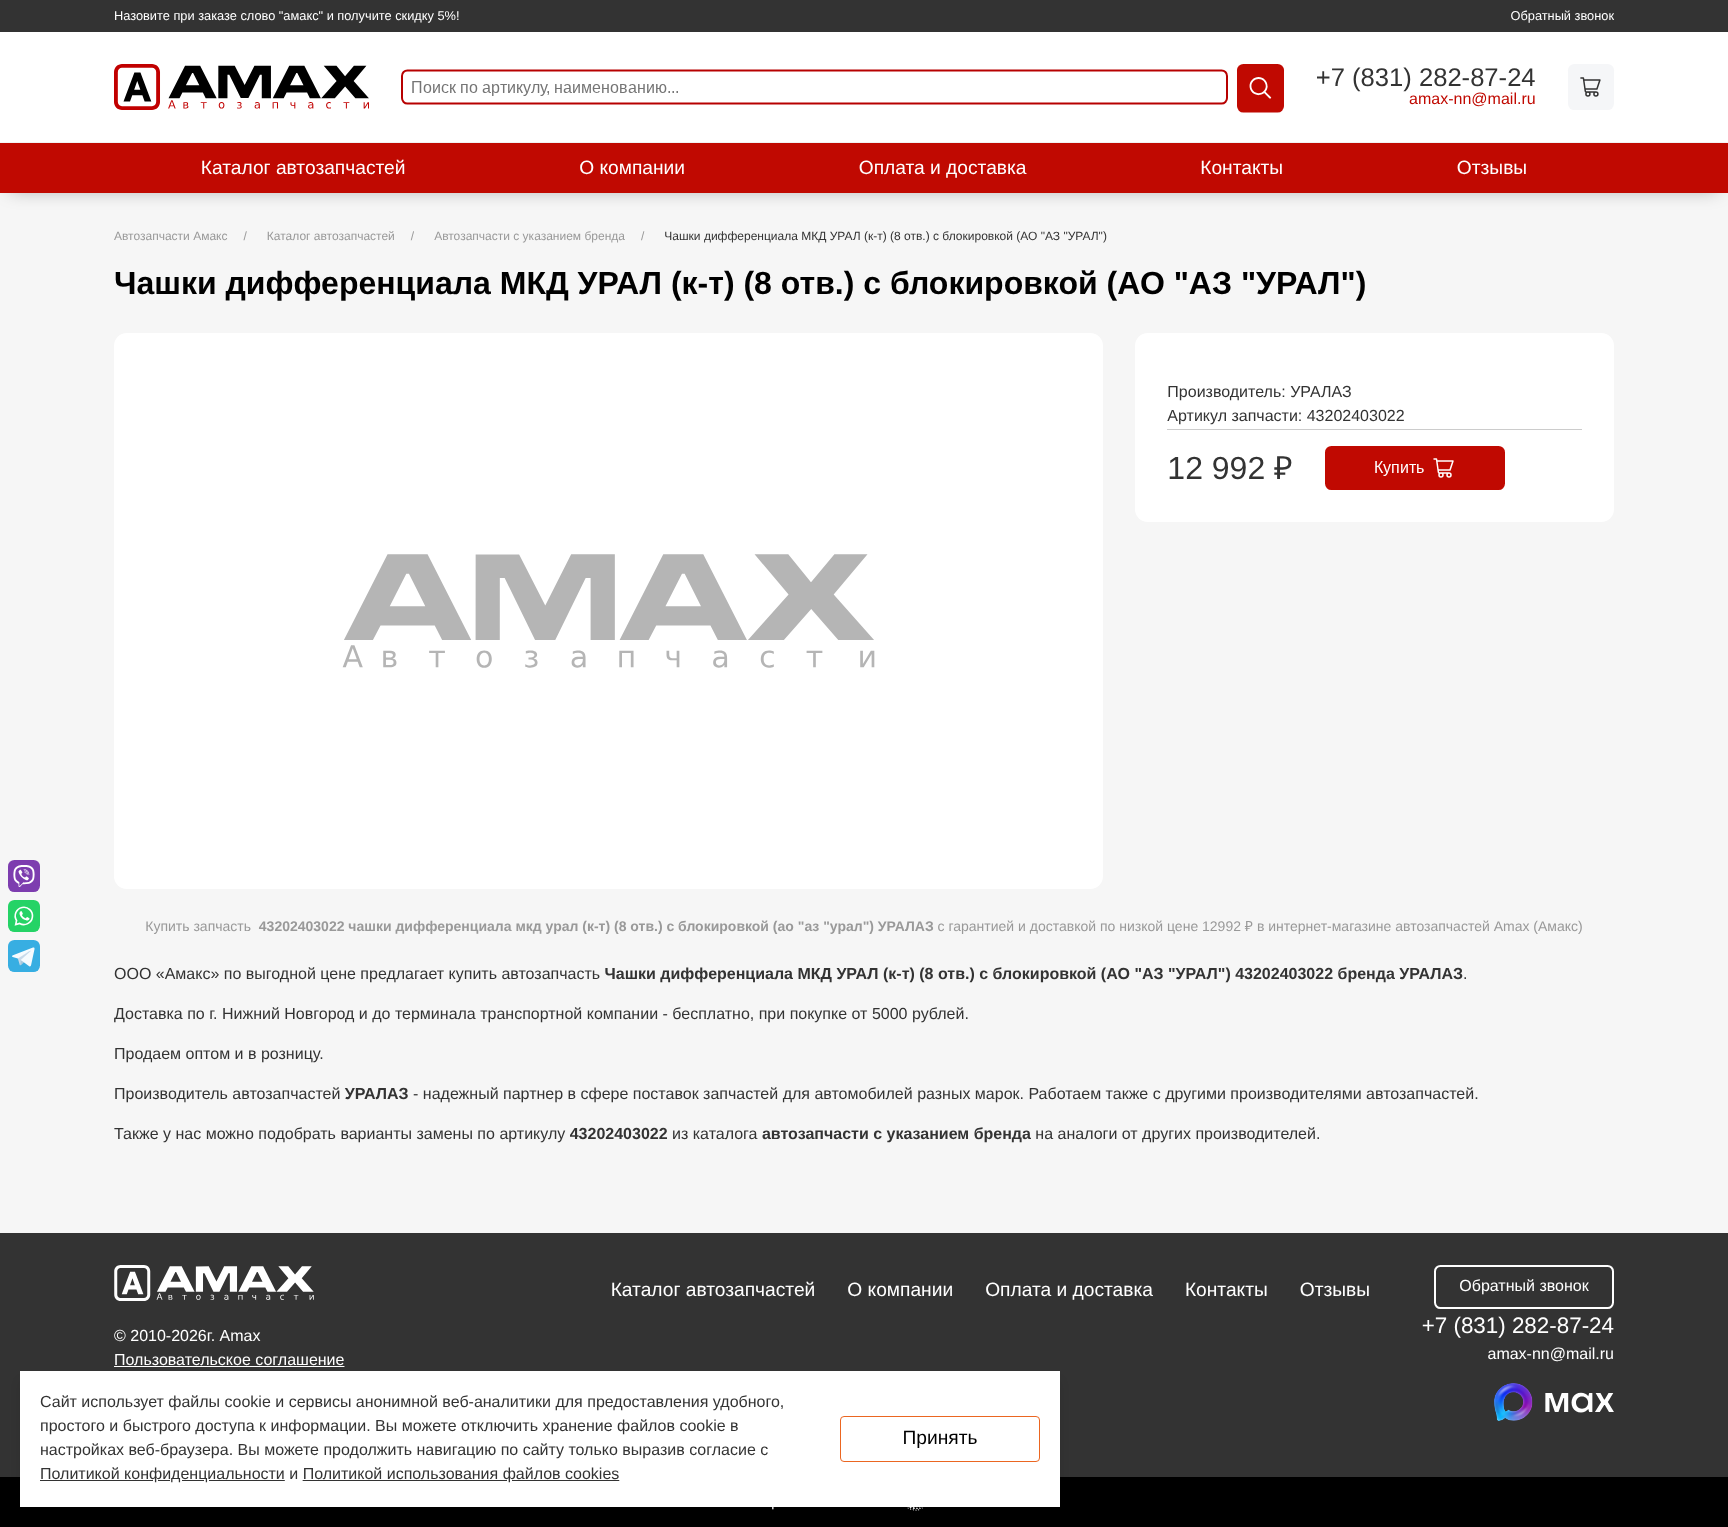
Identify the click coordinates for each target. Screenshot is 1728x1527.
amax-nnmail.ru (1472, 100)
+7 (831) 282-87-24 (1426, 79)
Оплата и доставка (943, 168)
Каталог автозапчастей (303, 168)
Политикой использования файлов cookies (461, 1474)
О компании (632, 168)
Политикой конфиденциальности (162, 1474)
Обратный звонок (1563, 15)
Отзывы (1492, 168)
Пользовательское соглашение (229, 1360)
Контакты (1241, 168)
